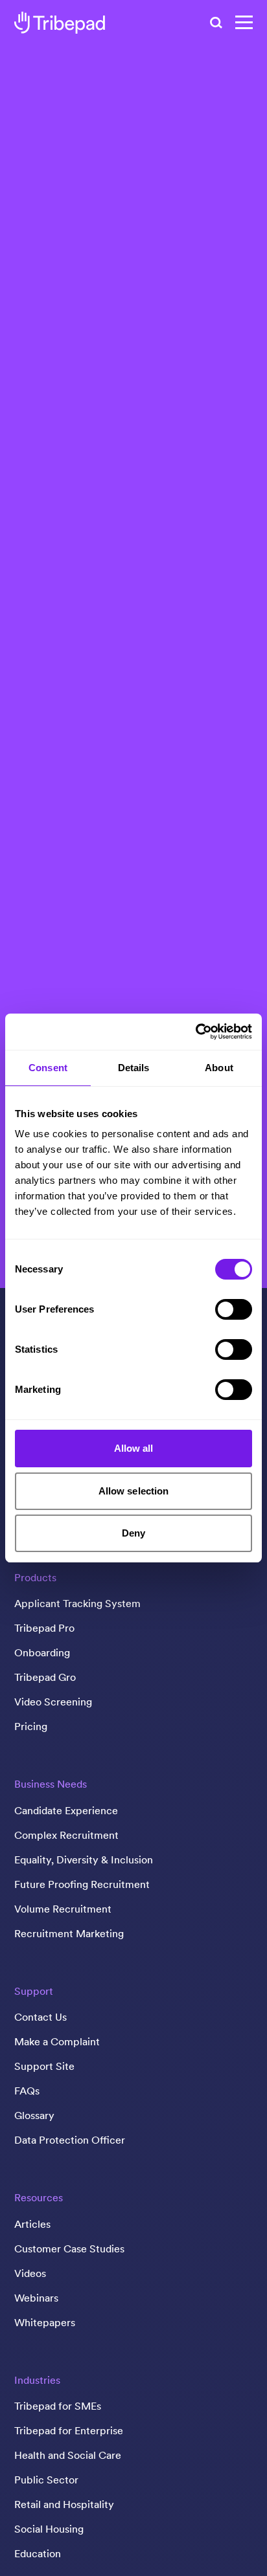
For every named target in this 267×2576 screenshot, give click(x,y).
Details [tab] (134, 1068)
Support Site (44, 2066)
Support (34, 1991)
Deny (133, 1533)
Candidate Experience (66, 1810)
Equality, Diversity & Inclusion (84, 1860)
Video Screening (53, 1702)
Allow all (134, 1448)
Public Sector (46, 2480)
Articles (32, 2224)
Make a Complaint (57, 2041)
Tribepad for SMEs (58, 2406)
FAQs (27, 2091)
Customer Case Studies (69, 2248)
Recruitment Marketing (69, 1933)
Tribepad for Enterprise (69, 2430)
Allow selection (134, 1491)
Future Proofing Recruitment (82, 1884)
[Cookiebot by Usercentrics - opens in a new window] (195, 1032)
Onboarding (42, 1652)
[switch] (234, 1309)
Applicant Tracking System (77, 1603)
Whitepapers (45, 2322)
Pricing (31, 1726)
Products (35, 1577)
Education (38, 2553)
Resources (39, 2197)
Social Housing (49, 2529)
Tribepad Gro (45, 1677)
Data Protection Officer (70, 2140)
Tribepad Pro (44, 1628)
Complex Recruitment (66, 1835)
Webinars (36, 2298)
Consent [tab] (48, 1068)
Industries (37, 2380)
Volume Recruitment (63, 1909)
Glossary (34, 2115)
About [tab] (219, 1068)
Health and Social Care (68, 2455)
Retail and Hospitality (64, 2504)
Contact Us (41, 2017)
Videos (30, 2273)
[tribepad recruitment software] (60, 23)
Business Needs (51, 1784)
